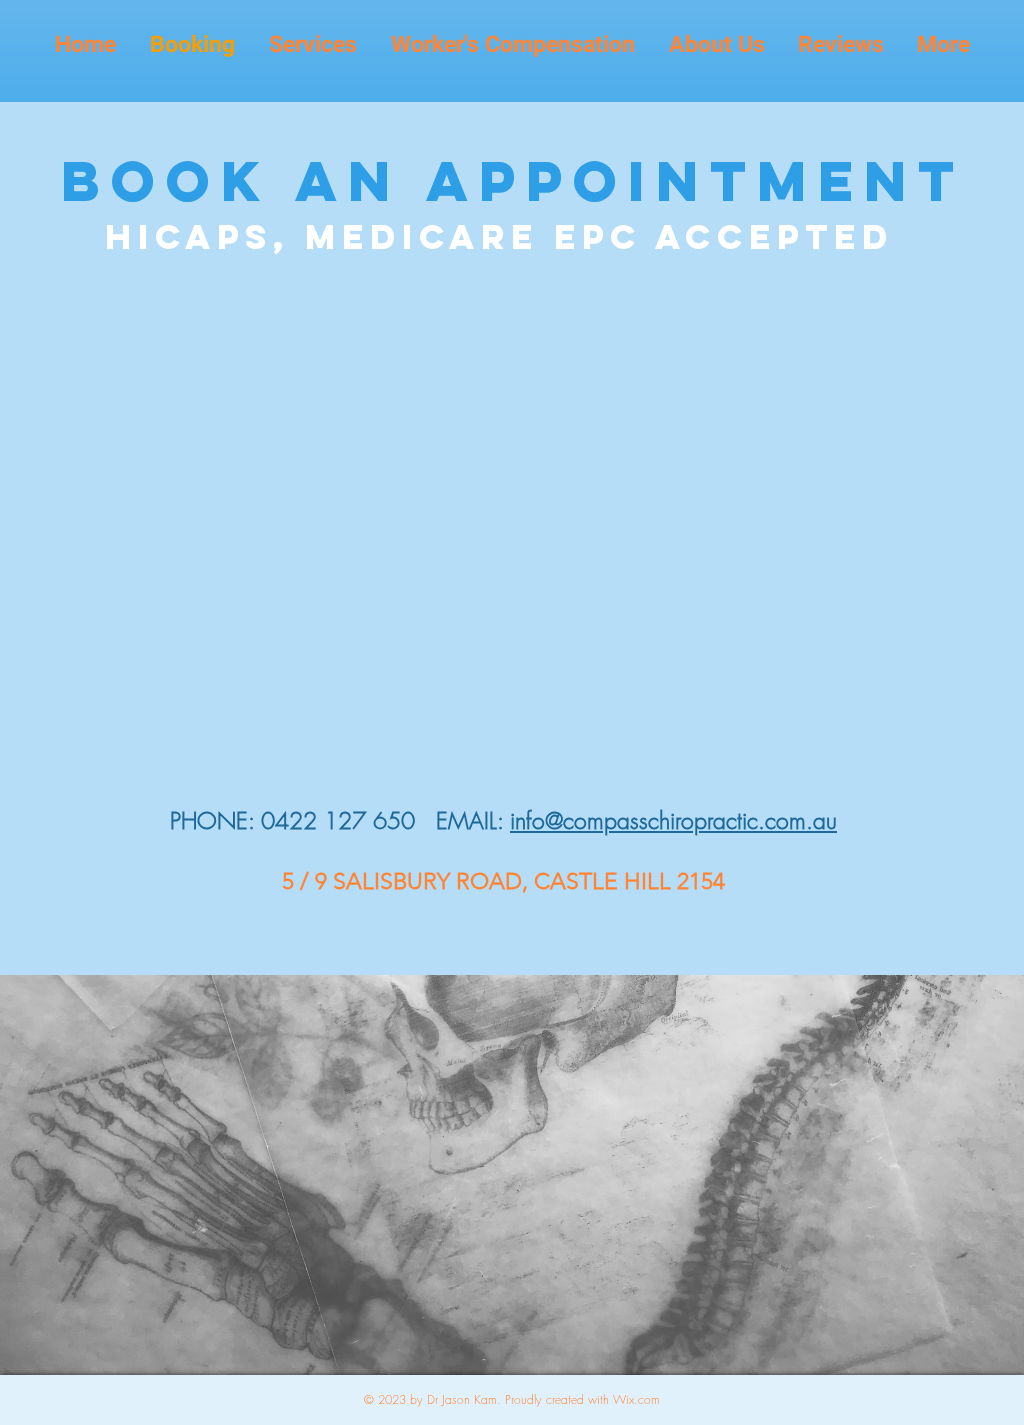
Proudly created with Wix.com (582, 1399)
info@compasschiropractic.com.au (673, 820)
